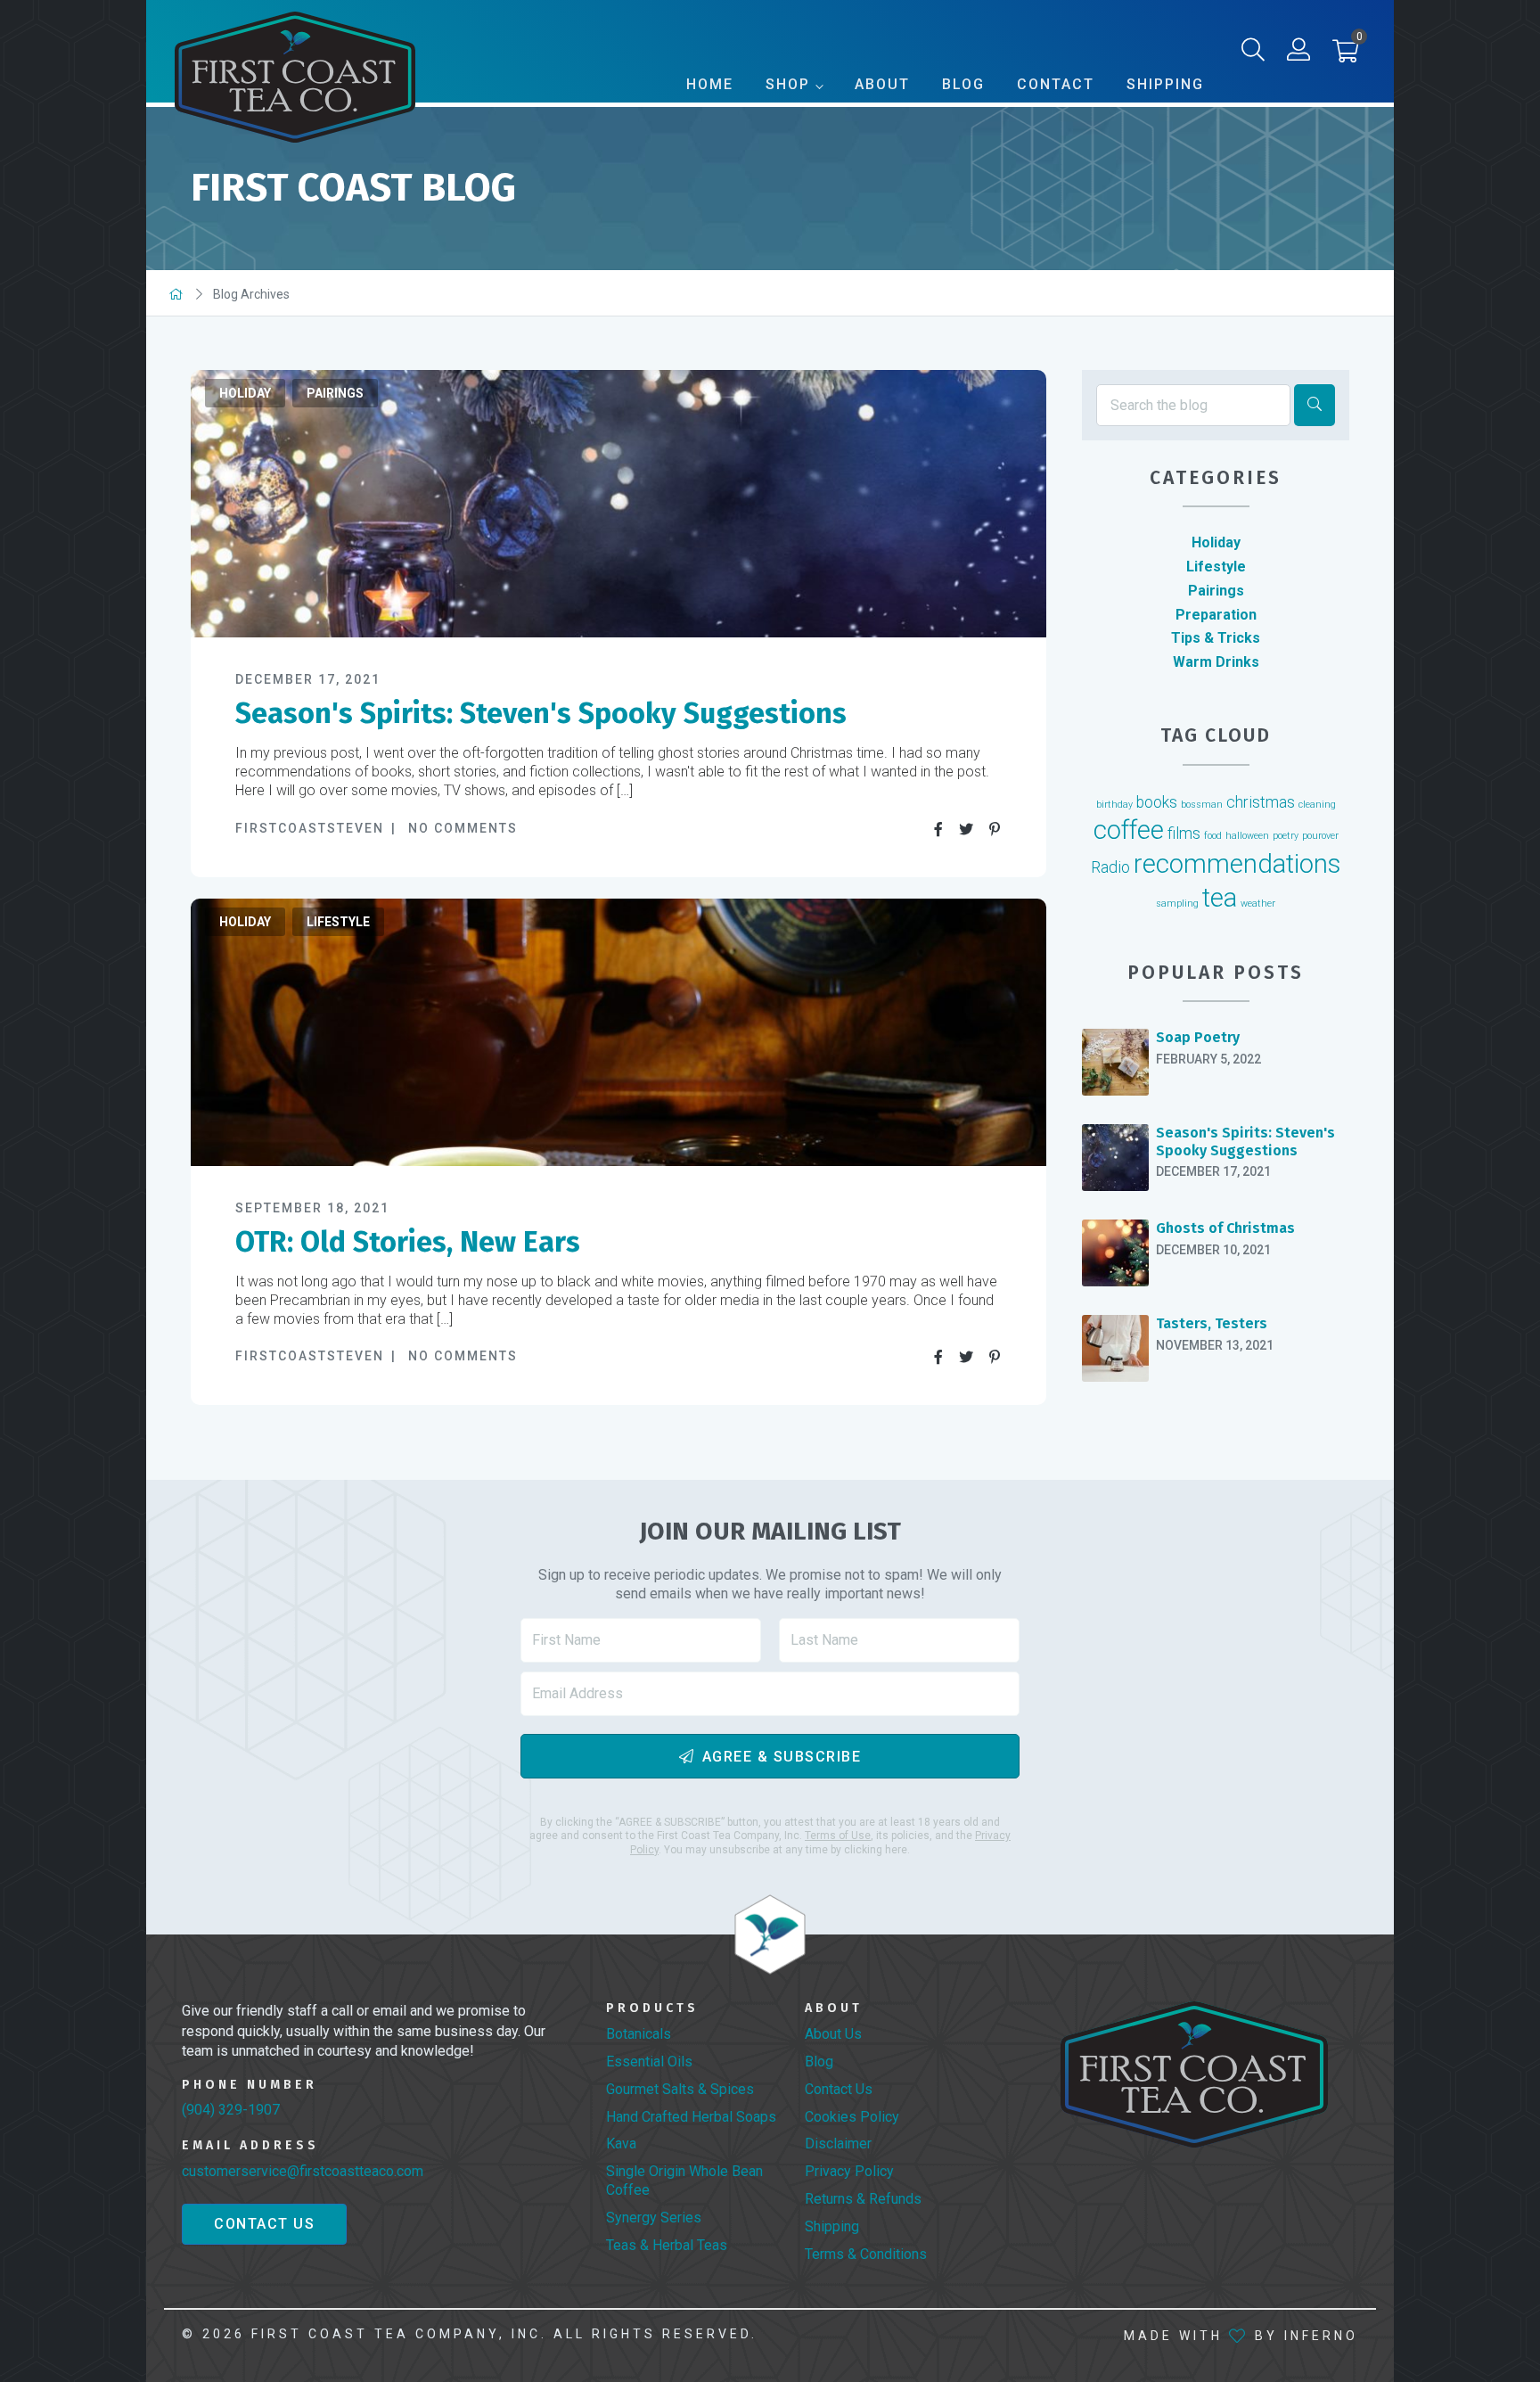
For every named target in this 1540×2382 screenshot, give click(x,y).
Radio (1110, 867)
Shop (788, 84)
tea (1220, 898)
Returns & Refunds (863, 2199)
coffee (1129, 830)
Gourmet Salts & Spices (680, 2089)
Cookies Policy (852, 2117)
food (1213, 836)
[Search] (1253, 53)
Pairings (335, 393)
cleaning (1317, 805)
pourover (1320, 836)
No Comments (463, 828)
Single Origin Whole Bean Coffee (684, 2181)
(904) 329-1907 (231, 2110)
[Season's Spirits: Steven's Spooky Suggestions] (618, 504)
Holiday (245, 393)
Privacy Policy (849, 2171)
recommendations (1237, 864)
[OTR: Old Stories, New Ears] (618, 1032)
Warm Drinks (1216, 662)
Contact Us (264, 2224)
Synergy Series (654, 2218)
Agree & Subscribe (782, 1756)
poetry (1286, 836)
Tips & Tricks (1216, 638)
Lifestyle (338, 922)
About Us (833, 2034)
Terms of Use (838, 1836)
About (882, 84)
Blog (963, 84)
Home (710, 84)
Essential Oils (649, 2062)
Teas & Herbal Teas (667, 2245)
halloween (1247, 836)
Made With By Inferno (1241, 2336)
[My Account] (1298, 53)
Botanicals (639, 2034)
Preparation (1216, 615)
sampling (1177, 904)
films (1184, 834)
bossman (1202, 805)
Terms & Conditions (866, 2254)
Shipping (1165, 84)
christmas (1261, 802)
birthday (1114, 805)
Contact (1056, 84)
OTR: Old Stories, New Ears (408, 1242)
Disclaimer (838, 2144)
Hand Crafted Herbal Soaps (691, 2117)
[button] (1345, 55)
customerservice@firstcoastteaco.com (303, 2171)
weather (1258, 904)
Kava (621, 2144)
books (1157, 802)
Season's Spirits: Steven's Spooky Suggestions (541, 713)
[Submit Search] (1315, 405)
